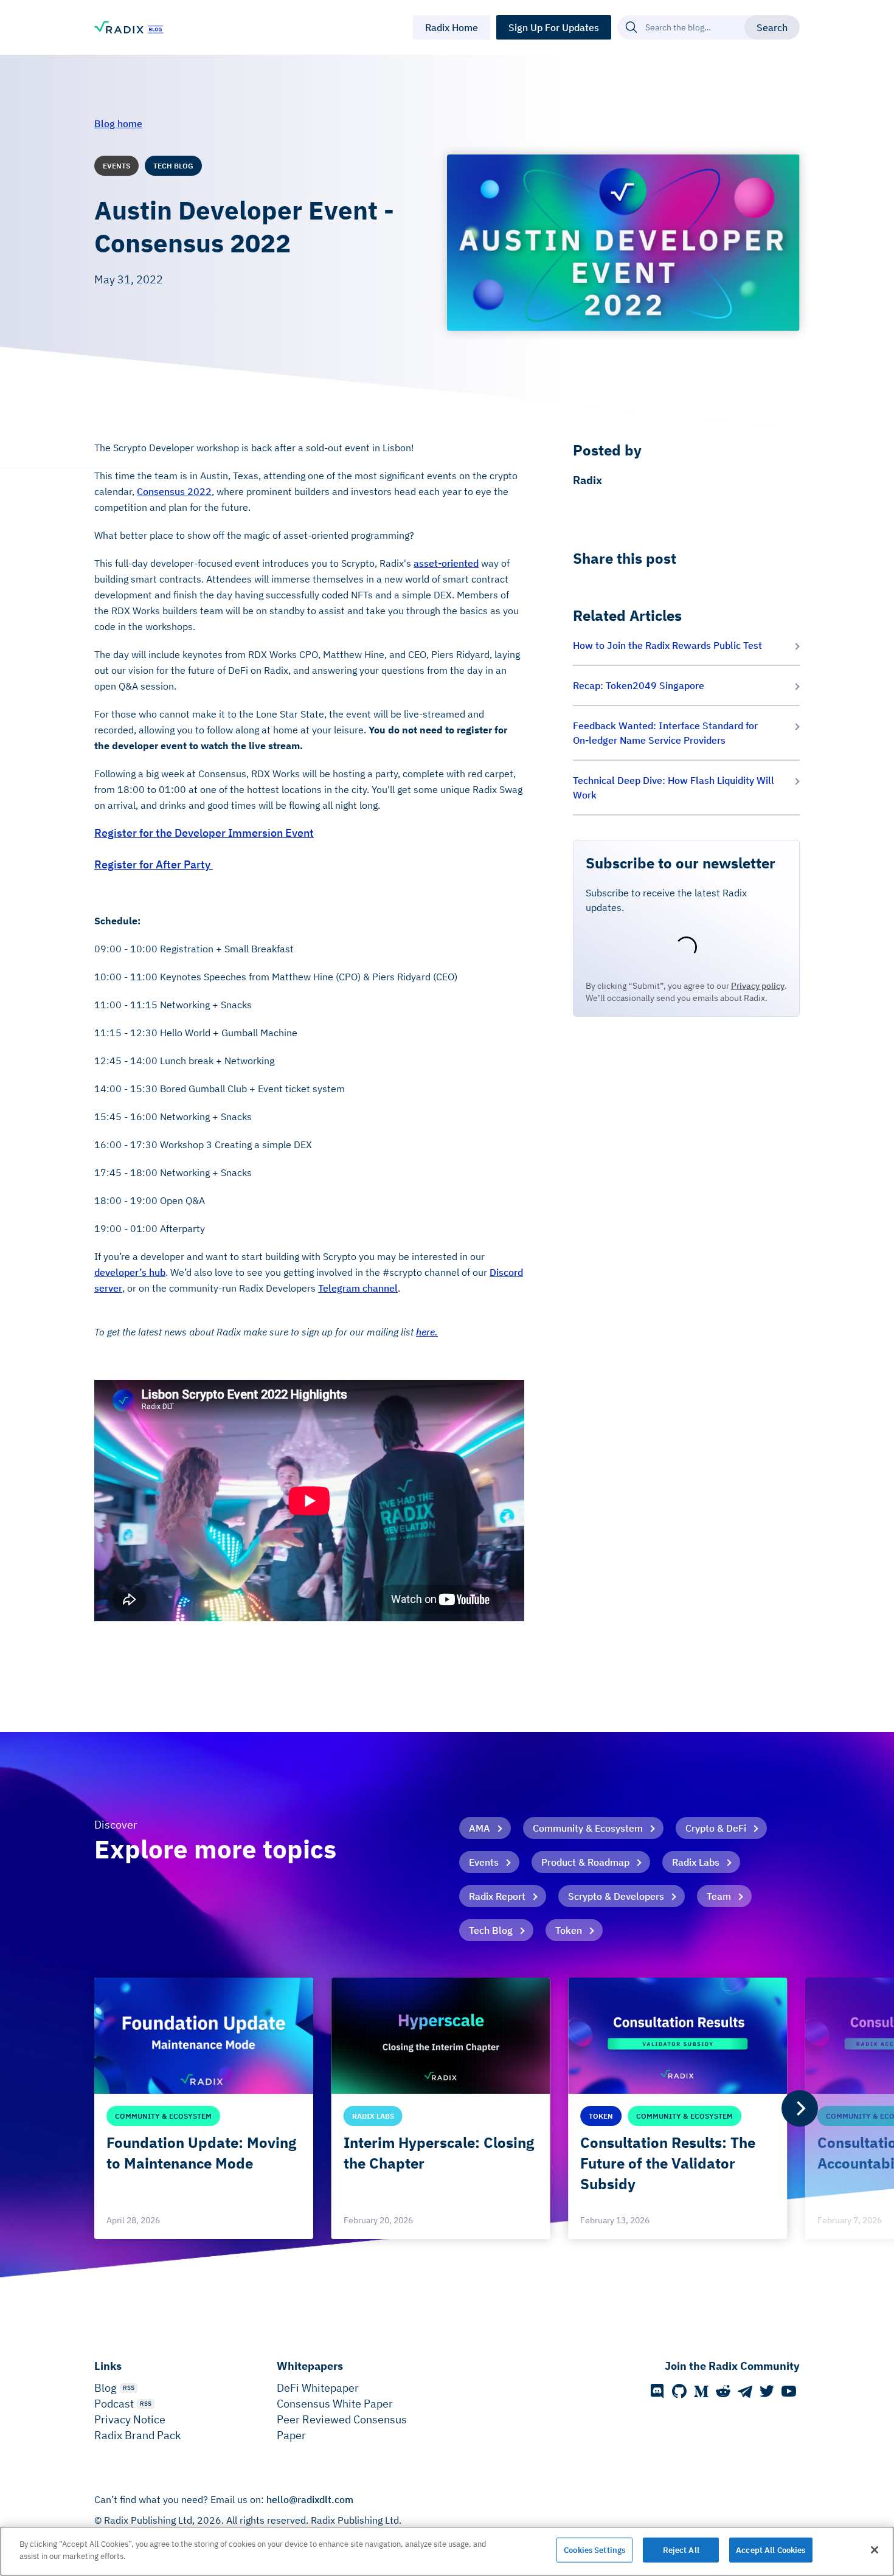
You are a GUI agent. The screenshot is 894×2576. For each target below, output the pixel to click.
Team (719, 1896)
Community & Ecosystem (588, 1828)
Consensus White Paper (335, 2404)
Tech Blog (491, 1930)
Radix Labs (696, 1862)
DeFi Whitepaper (318, 2388)
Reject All (681, 2550)
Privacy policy (758, 986)
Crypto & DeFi (716, 1828)
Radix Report (497, 1896)
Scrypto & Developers (616, 1896)
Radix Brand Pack (137, 2435)
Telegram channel (358, 1288)
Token (569, 1930)
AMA (480, 1828)
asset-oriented (446, 563)
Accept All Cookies (771, 2550)
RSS (129, 2388)
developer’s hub (130, 1272)
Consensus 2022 (174, 491)
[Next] (800, 2108)
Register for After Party (154, 864)
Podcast (114, 2404)
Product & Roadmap (585, 1862)
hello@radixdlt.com (310, 2499)
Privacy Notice (130, 2419)
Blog (106, 2388)
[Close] (875, 2550)
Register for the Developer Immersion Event (204, 833)
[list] (447, 2108)
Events (484, 1862)
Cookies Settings (594, 2550)
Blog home (118, 123)
